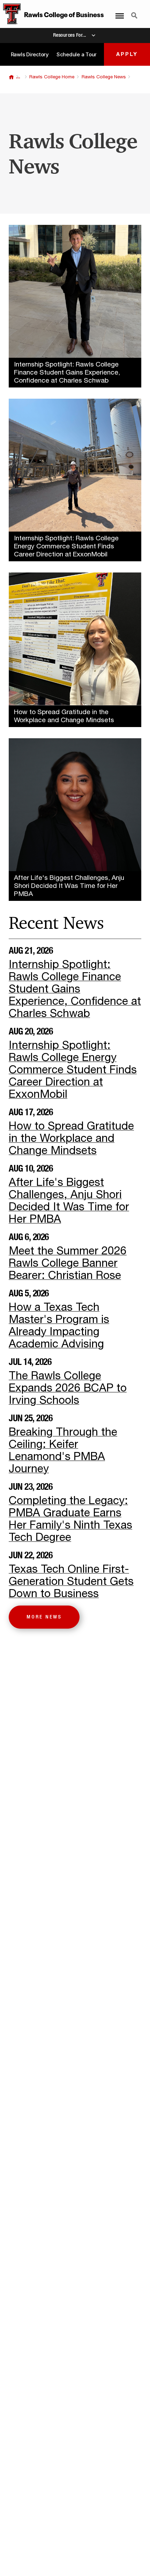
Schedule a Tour (77, 54)
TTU (11, 77)
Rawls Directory (30, 54)
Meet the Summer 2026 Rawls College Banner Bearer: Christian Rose (68, 1263)
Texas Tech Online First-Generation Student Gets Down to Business (71, 1581)
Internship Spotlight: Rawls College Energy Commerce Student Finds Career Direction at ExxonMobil (73, 1070)
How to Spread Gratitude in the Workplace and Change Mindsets (71, 1138)
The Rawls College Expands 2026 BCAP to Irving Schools (68, 1388)
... (18, 77)
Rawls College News (104, 77)
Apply (127, 54)
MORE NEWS (44, 1617)
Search (134, 12)
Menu (118, 12)
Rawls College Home (52, 77)
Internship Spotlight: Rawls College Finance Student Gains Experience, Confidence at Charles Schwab (75, 989)
